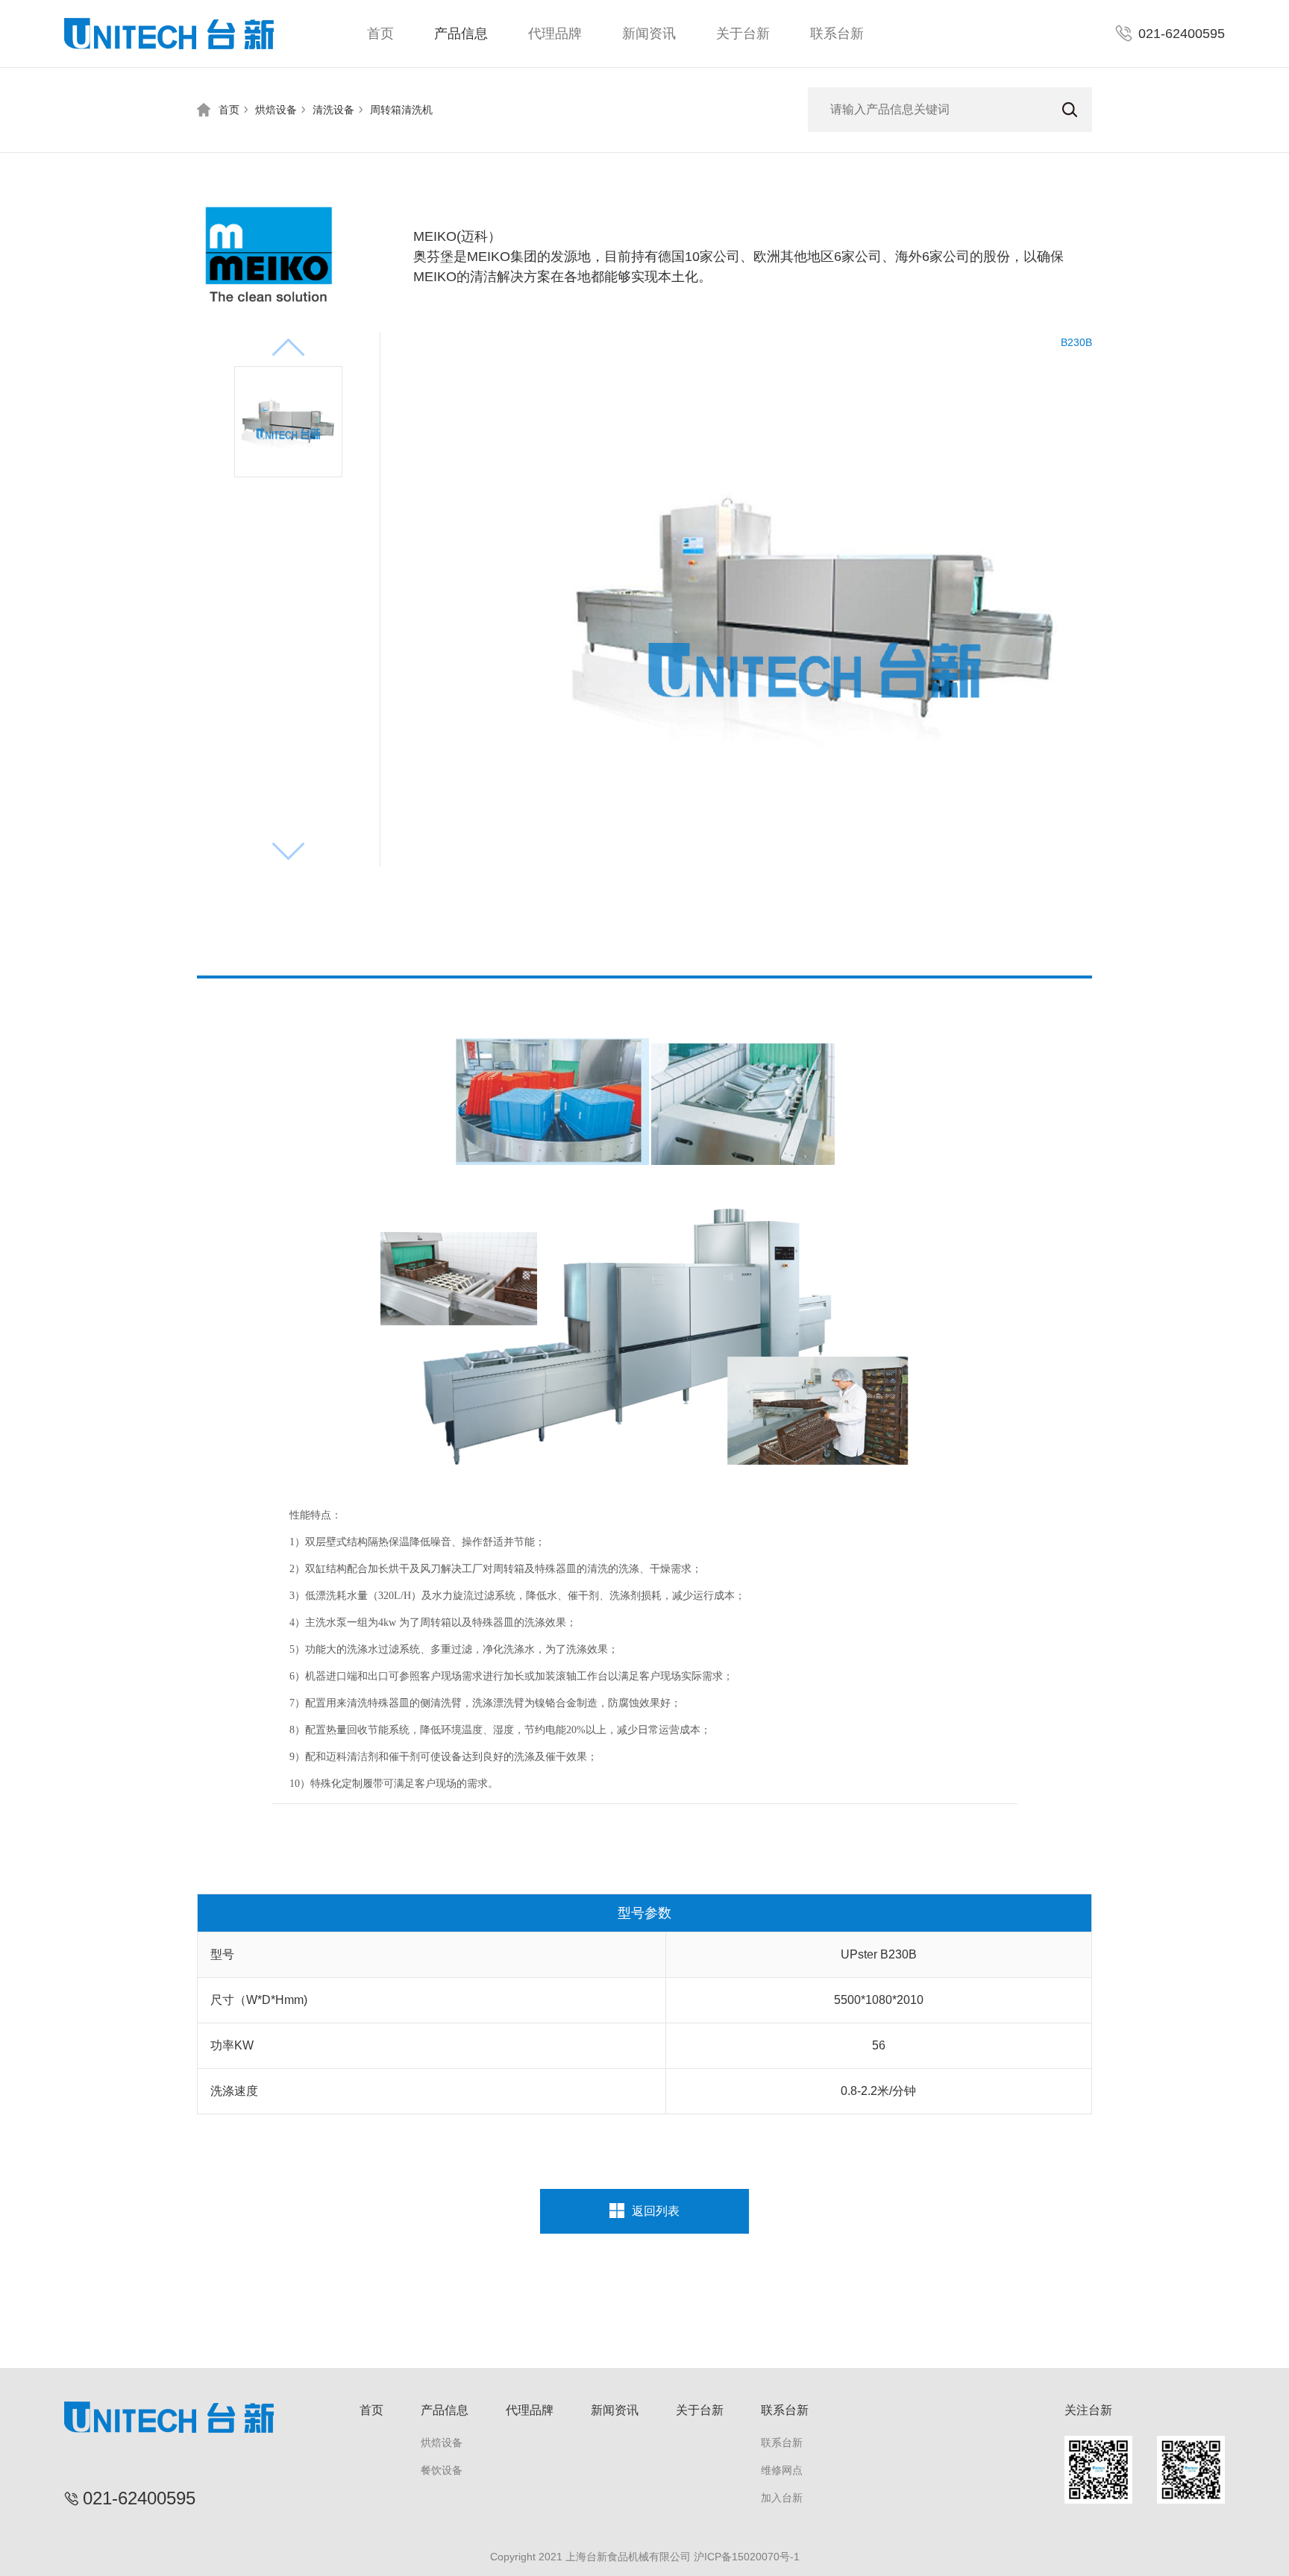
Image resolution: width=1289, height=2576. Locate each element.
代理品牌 (555, 34)
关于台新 (743, 34)
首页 (380, 34)
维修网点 (782, 2470)
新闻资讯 (649, 34)
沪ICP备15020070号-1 (747, 2557)
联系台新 (837, 34)
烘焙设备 (276, 110)
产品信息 (461, 34)
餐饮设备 (442, 2470)
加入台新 (782, 2498)
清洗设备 (333, 110)
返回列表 (656, 2211)
